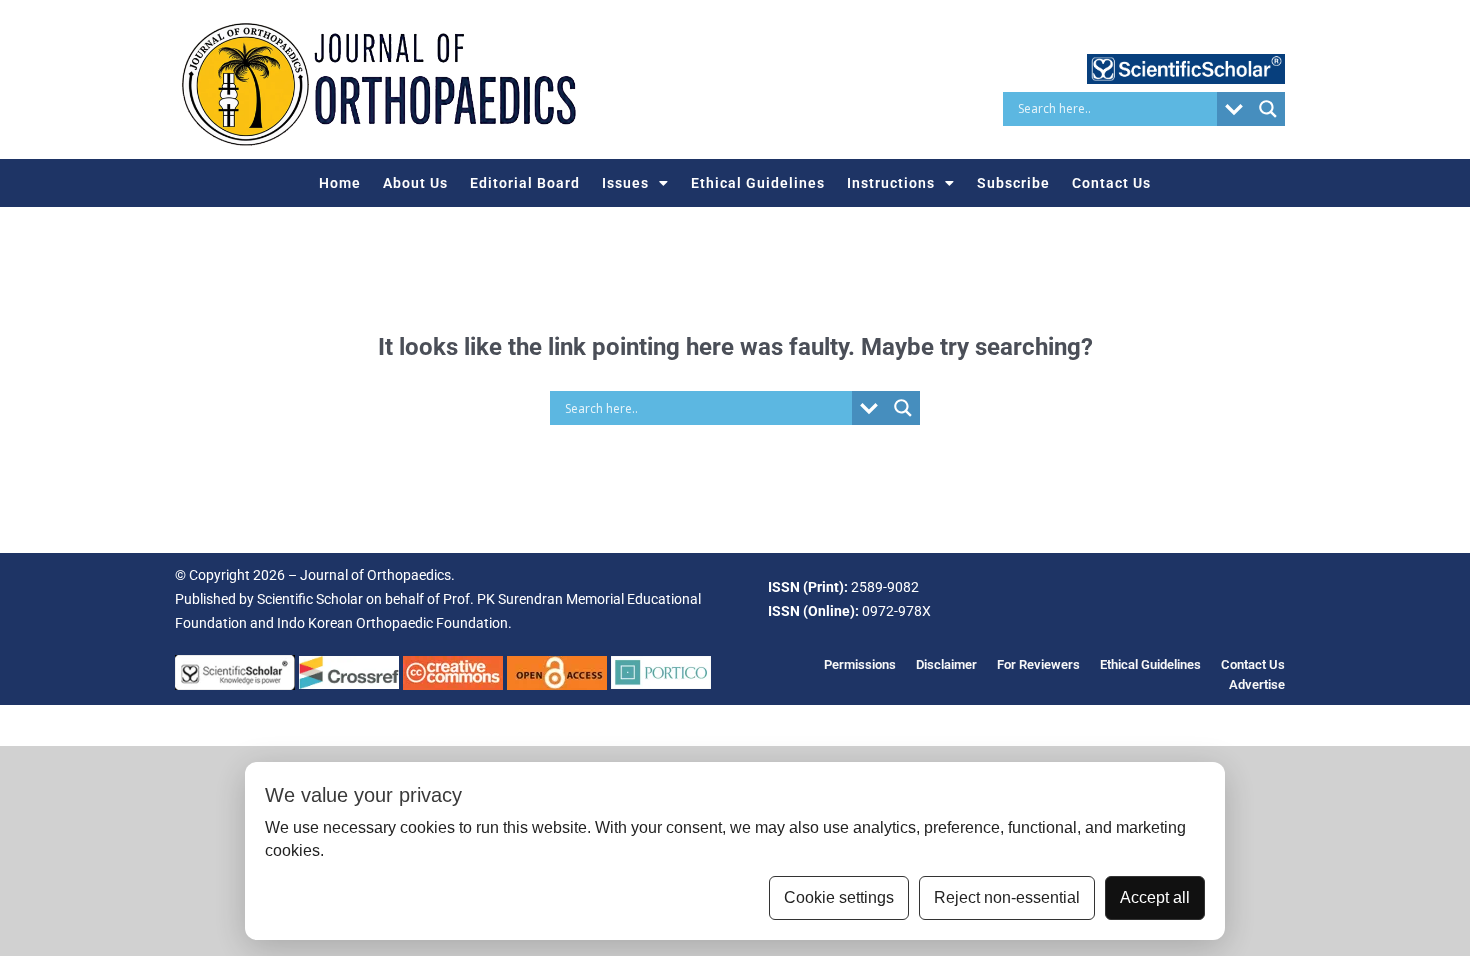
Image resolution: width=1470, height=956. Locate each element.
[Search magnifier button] (1268, 109)
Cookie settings (839, 897)
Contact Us (1111, 183)
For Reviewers (1038, 664)
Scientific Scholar (310, 599)
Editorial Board (525, 183)
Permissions (860, 664)
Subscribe (1013, 183)
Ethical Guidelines (758, 183)
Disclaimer (946, 664)
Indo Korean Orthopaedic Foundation (392, 623)
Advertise (1257, 684)
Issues (625, 183)
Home (340, 183)
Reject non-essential (1007, 897)
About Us (415, 183)
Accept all (1155, 897)
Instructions (891, 183)
